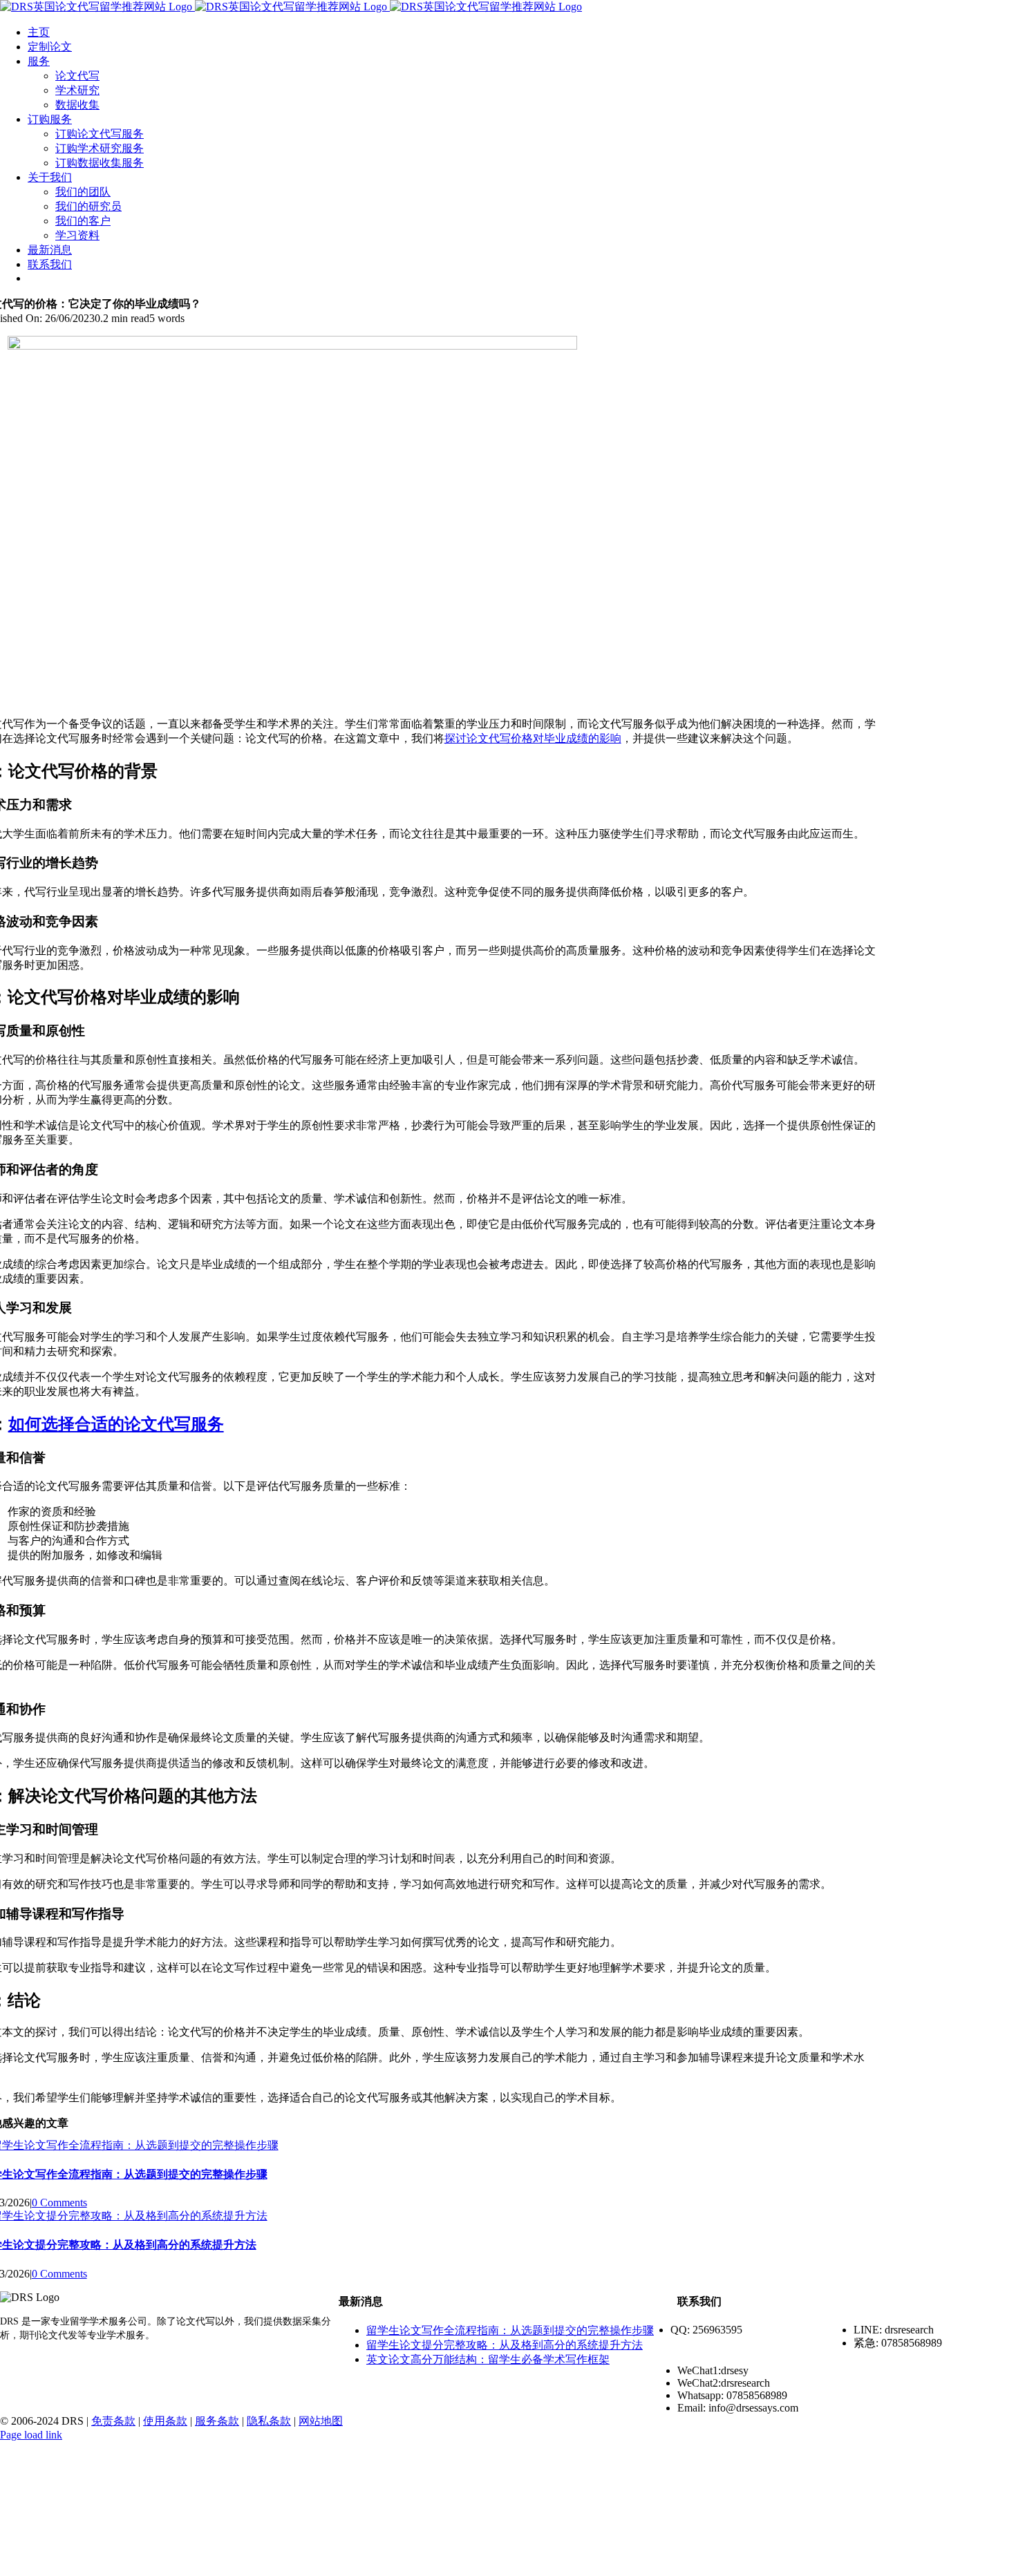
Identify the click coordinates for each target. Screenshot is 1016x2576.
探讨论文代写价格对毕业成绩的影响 (533, 738)
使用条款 (165, 2421)
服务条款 (217, 2421)
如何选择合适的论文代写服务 (116, 1424)
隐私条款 (269, 2421)
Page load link (31, 2435)
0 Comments (59, 2203)
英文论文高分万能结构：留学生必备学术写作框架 (488, 2359)
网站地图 (321, 2421)
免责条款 (113, 2421)
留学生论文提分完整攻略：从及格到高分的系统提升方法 (505, 2345)
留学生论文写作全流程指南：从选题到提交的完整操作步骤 (510, 2330)
